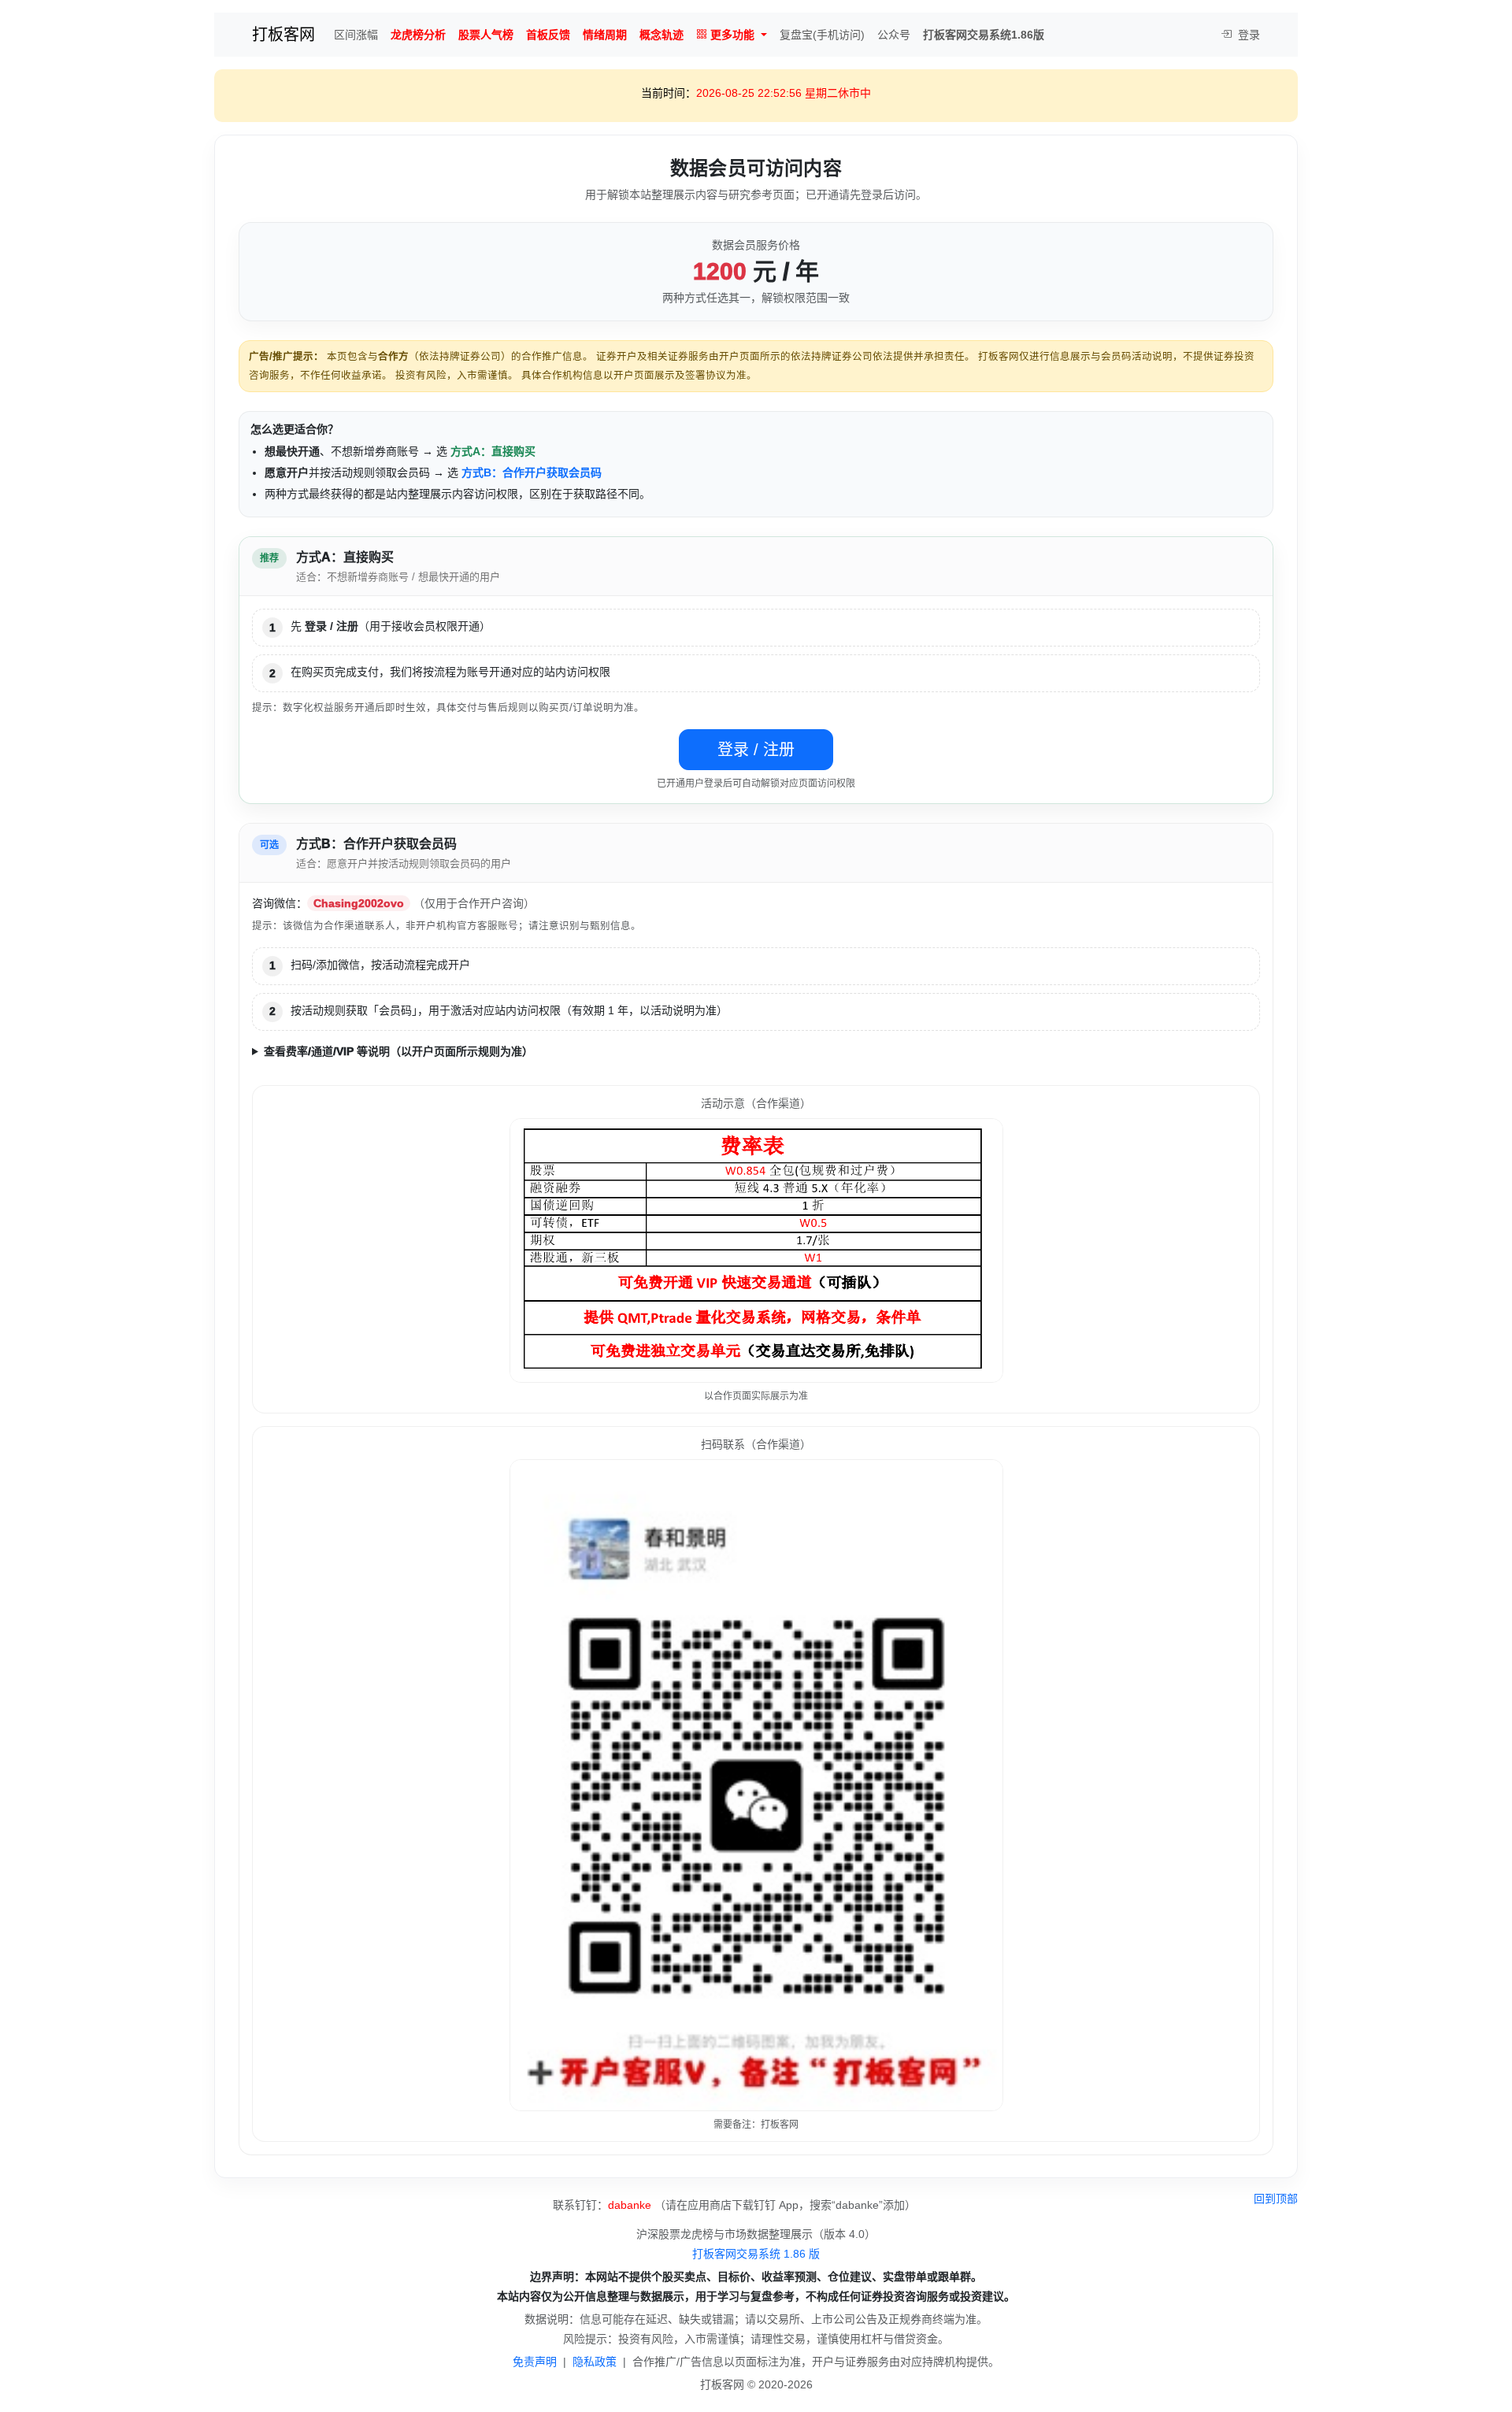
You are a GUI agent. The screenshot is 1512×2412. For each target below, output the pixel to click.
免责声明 (535, 2362)
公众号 (894, 35)
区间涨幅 (356, 35)
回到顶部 (1276, 2199)
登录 (1247, 35)
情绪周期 (605, 35)
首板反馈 (548, 35)
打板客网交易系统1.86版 (984, 35)
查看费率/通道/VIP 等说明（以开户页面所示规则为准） (398, 1051)
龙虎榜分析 (418, 35)
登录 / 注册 (756, 750)
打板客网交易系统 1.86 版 (756, 2254)
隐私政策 (595, 2362)
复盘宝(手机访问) (822, 35)
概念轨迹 (661, 35)
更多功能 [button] (732, 35)
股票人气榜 (486, 35)
